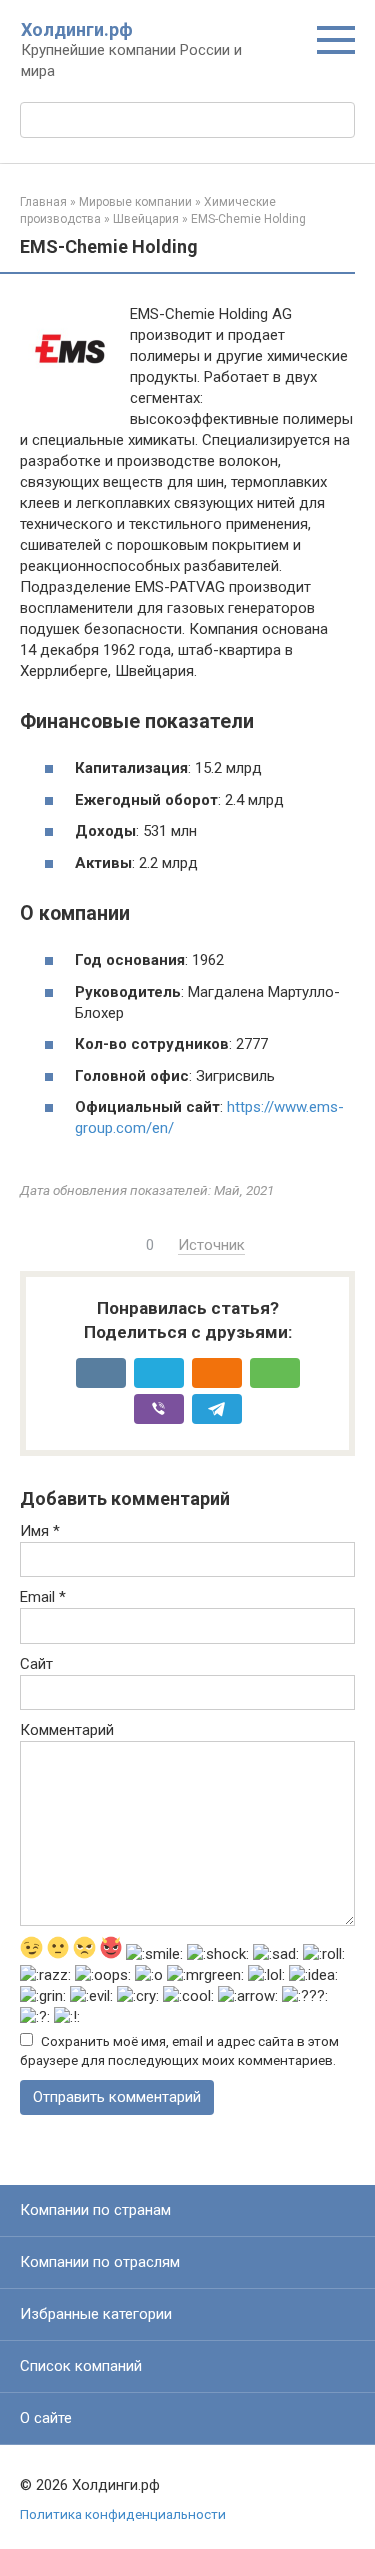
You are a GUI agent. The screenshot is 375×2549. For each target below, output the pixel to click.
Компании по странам (95, 2210)
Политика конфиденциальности (123, 2514)
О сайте (46, 2418)
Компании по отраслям (100, 2262)
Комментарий (67, 1730)
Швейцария (146, 219)
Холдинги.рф (77, 29)
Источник (211, 1245)
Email (43, 1597)
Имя (40, 1531)
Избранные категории (96, 2314)
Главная (43, 202)
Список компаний (81, 2366)
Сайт (36, 1664)
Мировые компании (135, 202)
